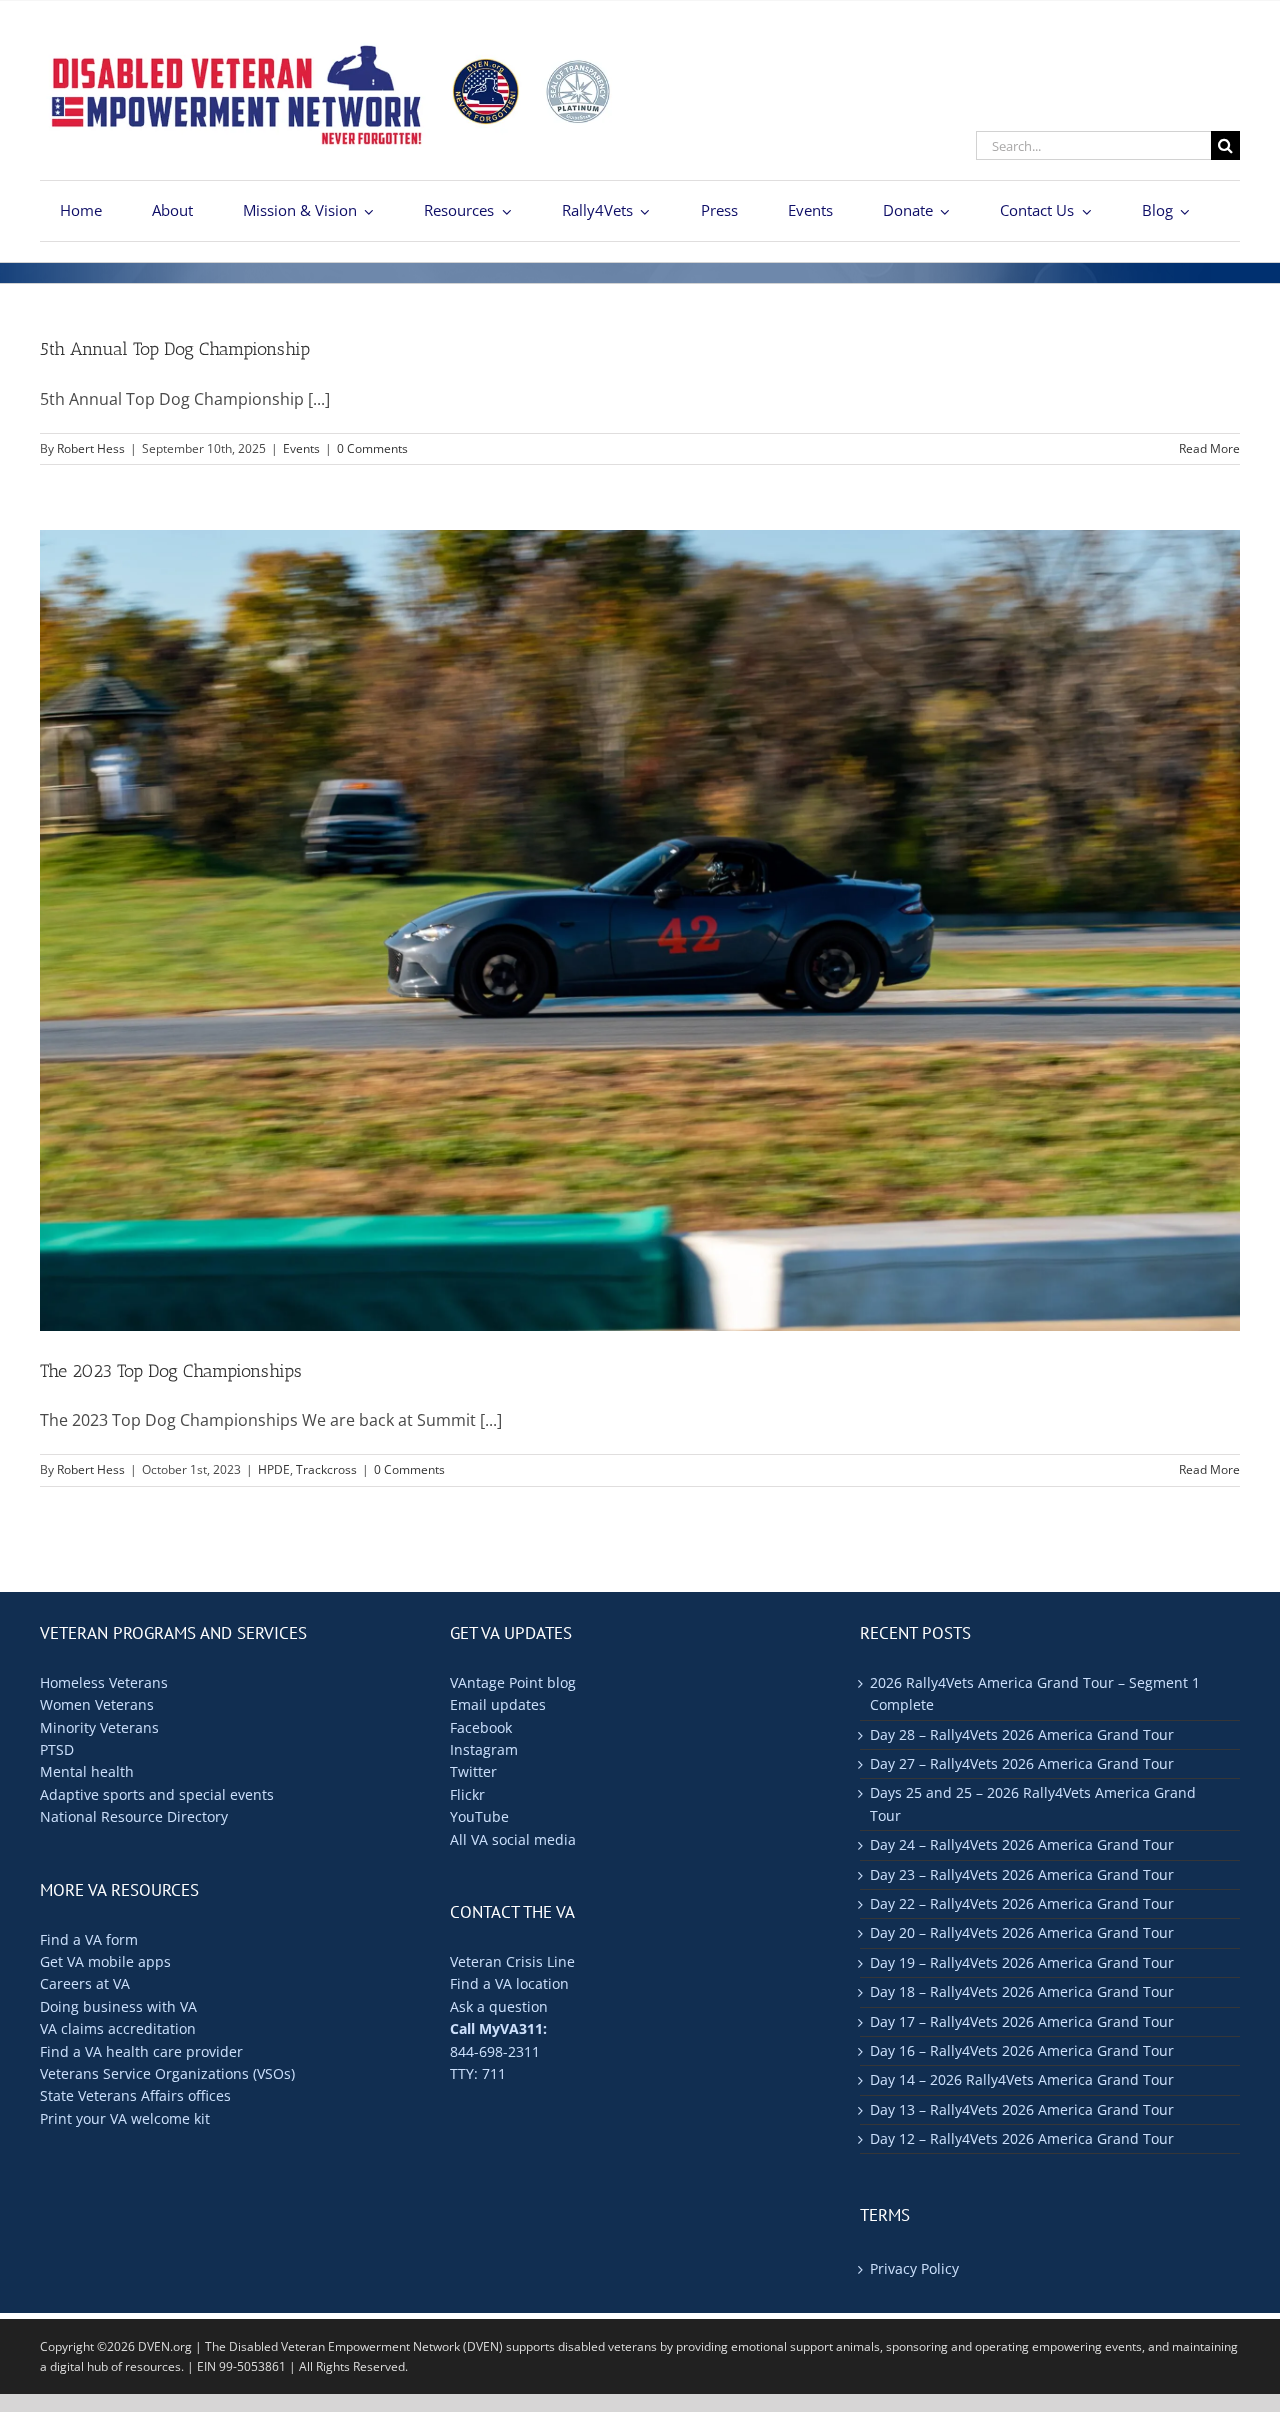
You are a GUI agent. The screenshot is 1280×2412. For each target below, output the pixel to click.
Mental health (87, 1771)
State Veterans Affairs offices (135, 2095)
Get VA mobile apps (105, 1961)
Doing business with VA (118, 2006)
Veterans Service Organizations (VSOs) (167, 2073)
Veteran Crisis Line (512, 1961)
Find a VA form (89, 1939)
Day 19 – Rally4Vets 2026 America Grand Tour (1022, 1962)
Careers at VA (85, 1983)
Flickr (467, 1794)
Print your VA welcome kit (125, 2118)
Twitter (473, 1771)
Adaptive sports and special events (157, 1794)
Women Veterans (97, 1704)
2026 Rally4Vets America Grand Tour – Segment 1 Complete (1035, 1693)
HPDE (274, 1469)
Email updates (498, 1704)
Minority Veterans (99, 1727)
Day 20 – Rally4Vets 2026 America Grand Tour (1022, 1932)
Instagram (484, 1749)
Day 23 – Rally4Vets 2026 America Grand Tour (1022, 1874)
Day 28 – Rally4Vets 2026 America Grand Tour (1022, 1734)
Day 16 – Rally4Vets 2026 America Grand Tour (1022, 2050)
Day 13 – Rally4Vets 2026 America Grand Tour (1022, 2109)
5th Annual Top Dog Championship (175, 349)
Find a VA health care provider (141, 2051)
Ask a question (499, 2006)
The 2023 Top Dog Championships (171, 1371)
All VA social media (513, 1839)
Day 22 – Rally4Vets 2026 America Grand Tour (1022, 1903)
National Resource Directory (134, 1816)
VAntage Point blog (513, 1682)
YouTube (479, 1816)
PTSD (57, 1749)
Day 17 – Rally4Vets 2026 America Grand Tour (1022, 2021)
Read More (1209, 448)
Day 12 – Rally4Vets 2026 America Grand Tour (1022, 2138)
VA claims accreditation (118, 2028)
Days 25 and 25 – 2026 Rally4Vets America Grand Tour (1033, 1803)
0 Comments (372, 448)
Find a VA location (509, 1983)
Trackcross (326, 1469)
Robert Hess (91, 448)
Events (301, 448)
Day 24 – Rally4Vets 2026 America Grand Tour (1022, 1844)
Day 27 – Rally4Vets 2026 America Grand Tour (1022, 1763)
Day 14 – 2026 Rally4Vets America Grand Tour (1022, 2079)
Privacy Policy (914, 2268)
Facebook (481, 1727)
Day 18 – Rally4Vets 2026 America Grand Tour (1022, 1991)
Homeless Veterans (104, 1682)
